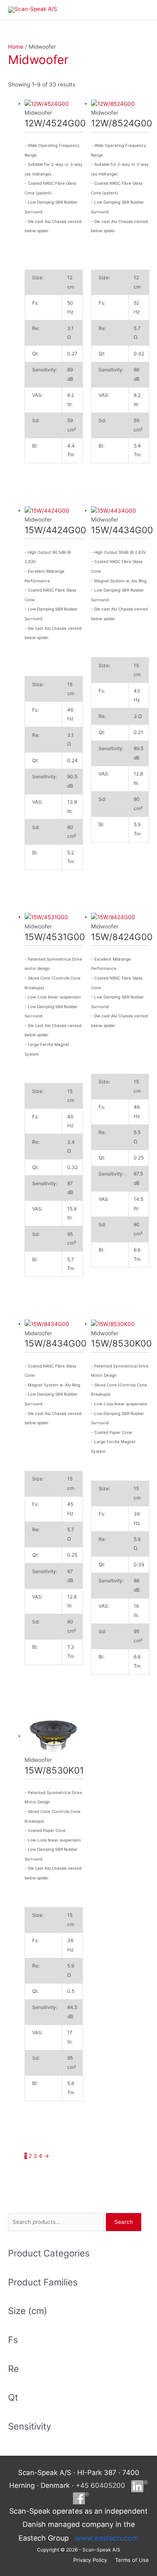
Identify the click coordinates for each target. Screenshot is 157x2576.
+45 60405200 (100, 2485)
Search (124, 2222)
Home (16, 47)
